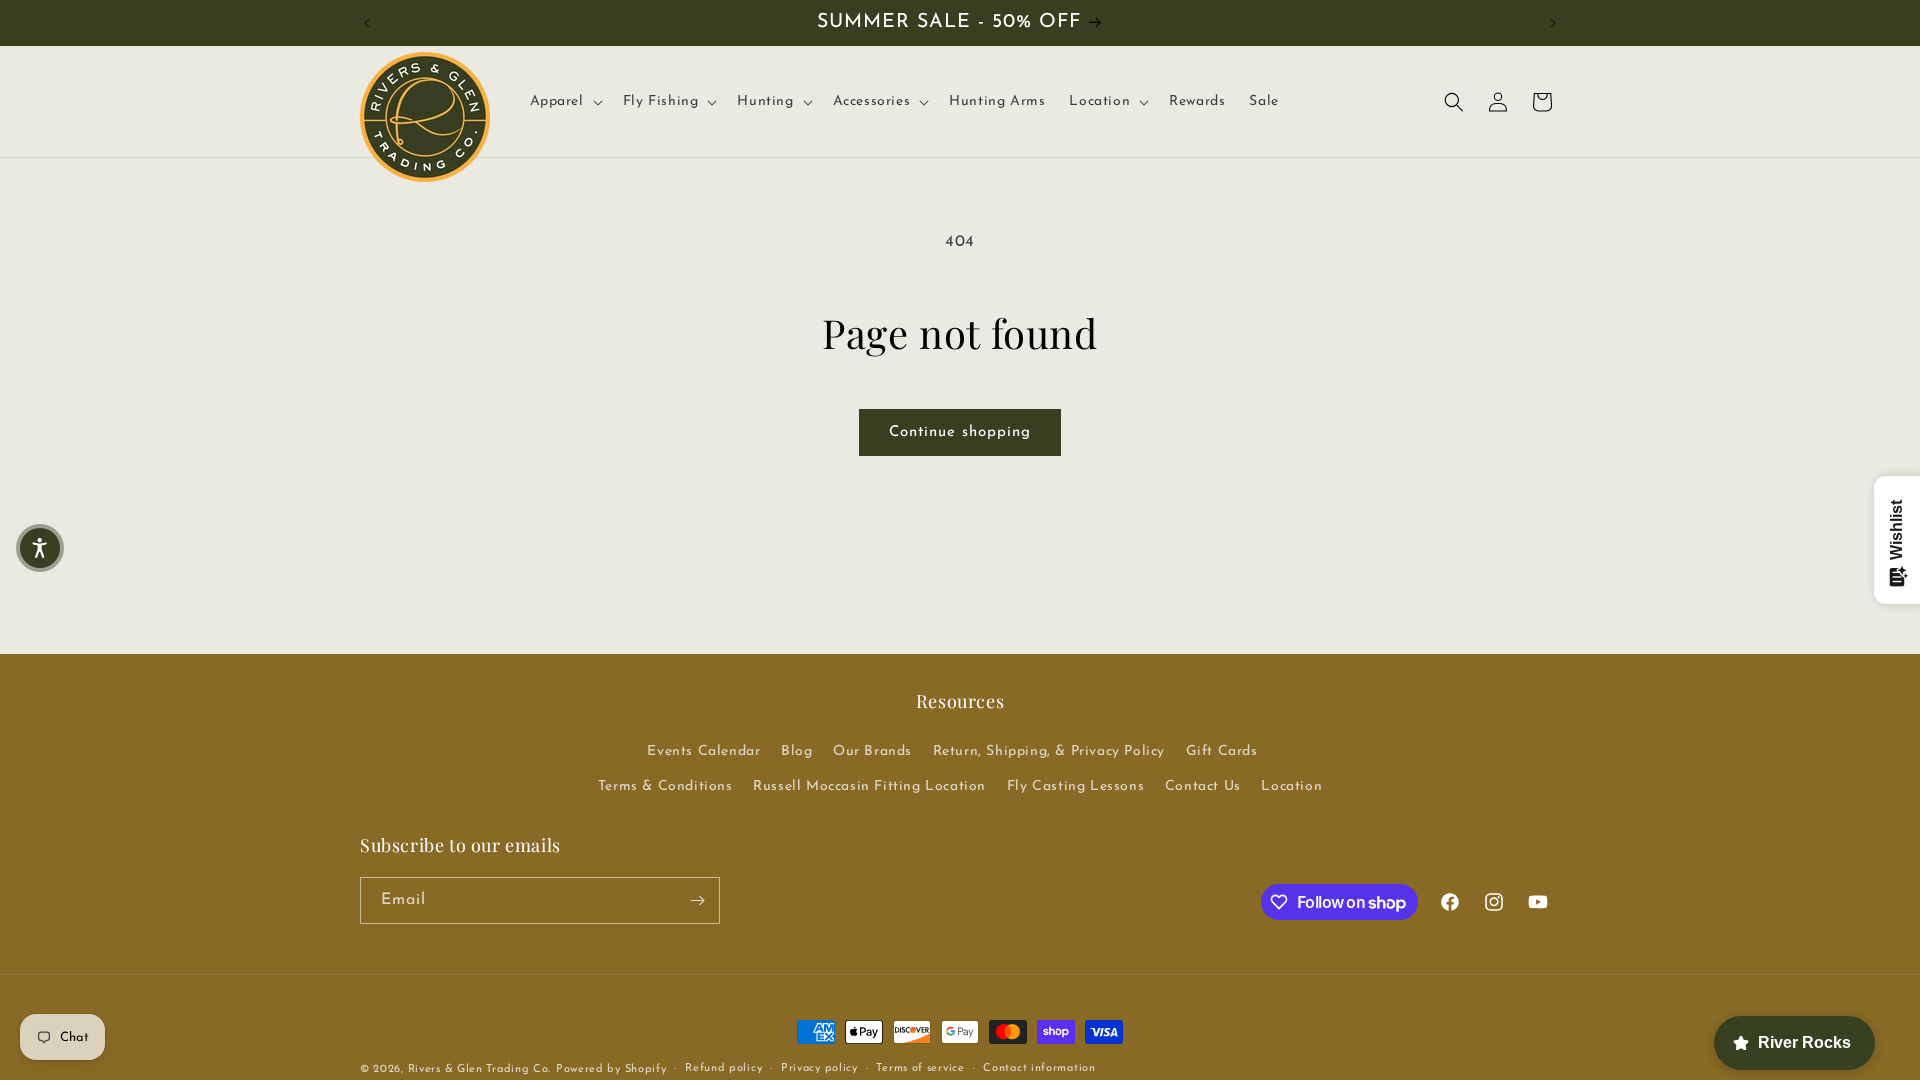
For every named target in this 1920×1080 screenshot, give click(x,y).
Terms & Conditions (665, 786)
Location (1291, 786)
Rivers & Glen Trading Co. (480, 1069)
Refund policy (723, 1068)
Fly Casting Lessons (1075, 786)
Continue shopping (960, 432)
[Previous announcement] (367, 23)
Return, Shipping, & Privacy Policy (1049, 751)
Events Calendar (703, 751)
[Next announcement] (1553, 23)
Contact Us (1203, 786)
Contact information (1039, 1068)
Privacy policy (819, 1068)
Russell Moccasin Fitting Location (869, 786)
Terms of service (920, 1068)
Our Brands (872, 751)
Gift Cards (1222, 751)
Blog (796, 751)
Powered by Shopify (611, 1069)
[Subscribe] (697, 900)
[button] (564, 102)
